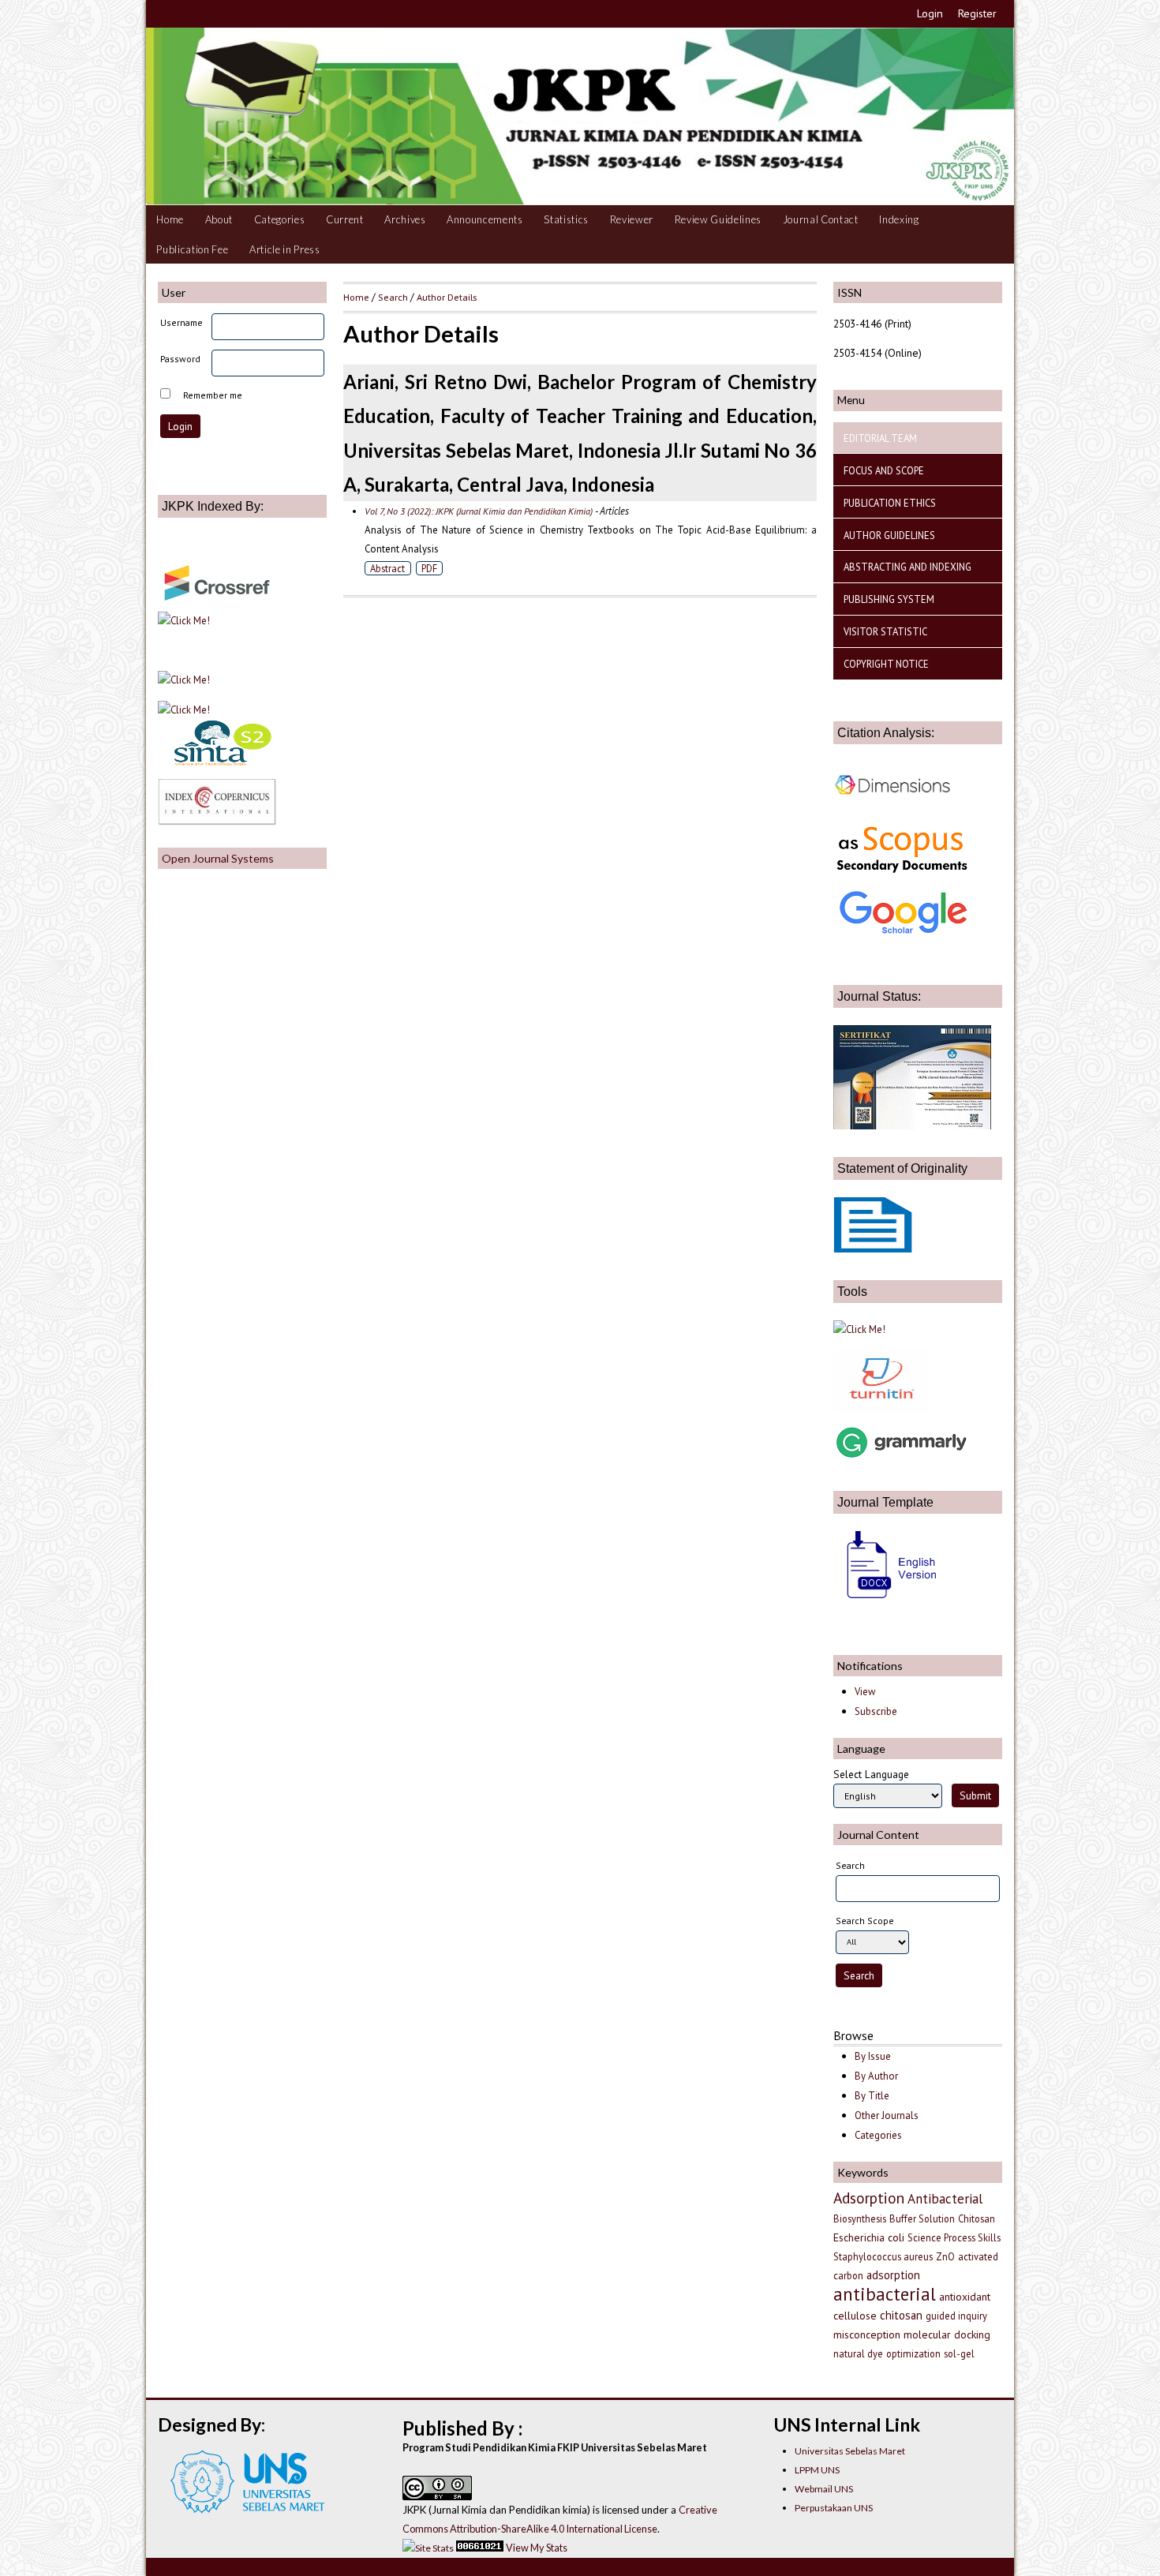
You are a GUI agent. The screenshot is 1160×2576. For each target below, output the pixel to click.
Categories (280, 219)
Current (345, 219)
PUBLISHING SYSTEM (889, 599)
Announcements (485, 219)
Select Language (871, 1774)
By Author (876, 2076)
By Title (872, 2096)
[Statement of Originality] (873, 1249)
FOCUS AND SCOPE (884, 470)
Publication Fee (192, 249)
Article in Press (285, 249)
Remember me (213, 395)
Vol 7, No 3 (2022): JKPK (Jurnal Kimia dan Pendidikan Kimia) (479, 511)
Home (170, 219)
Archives (405, 219)
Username (181, 322)
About (219, 219)
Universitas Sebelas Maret (850, 2451)
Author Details (447, 297)
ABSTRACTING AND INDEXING (907, 567)
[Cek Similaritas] (881, 1409)
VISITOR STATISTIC (885, 631)
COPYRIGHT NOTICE (886, 664)
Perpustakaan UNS (834, 2508)
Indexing (899, 219)
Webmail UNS (824, 2489)
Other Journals (887, 2115)
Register (977, 13)
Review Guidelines (718, 219)
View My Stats (537, 2548)
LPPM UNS (817, 2470)
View (865, 1692)
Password (180, 359)
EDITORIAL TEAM (880, 438)
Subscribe (876, 1711)
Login (930, 13)
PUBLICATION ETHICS (890, 503)
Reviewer (632, 219)
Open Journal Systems (218, 858)
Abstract (387, 568)
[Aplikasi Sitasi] (859, 1329)
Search (393, 297)
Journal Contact (821, 219)
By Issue (873, 2056)
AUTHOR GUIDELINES (889, 535)
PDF (429, 568)
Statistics (566, 219)
